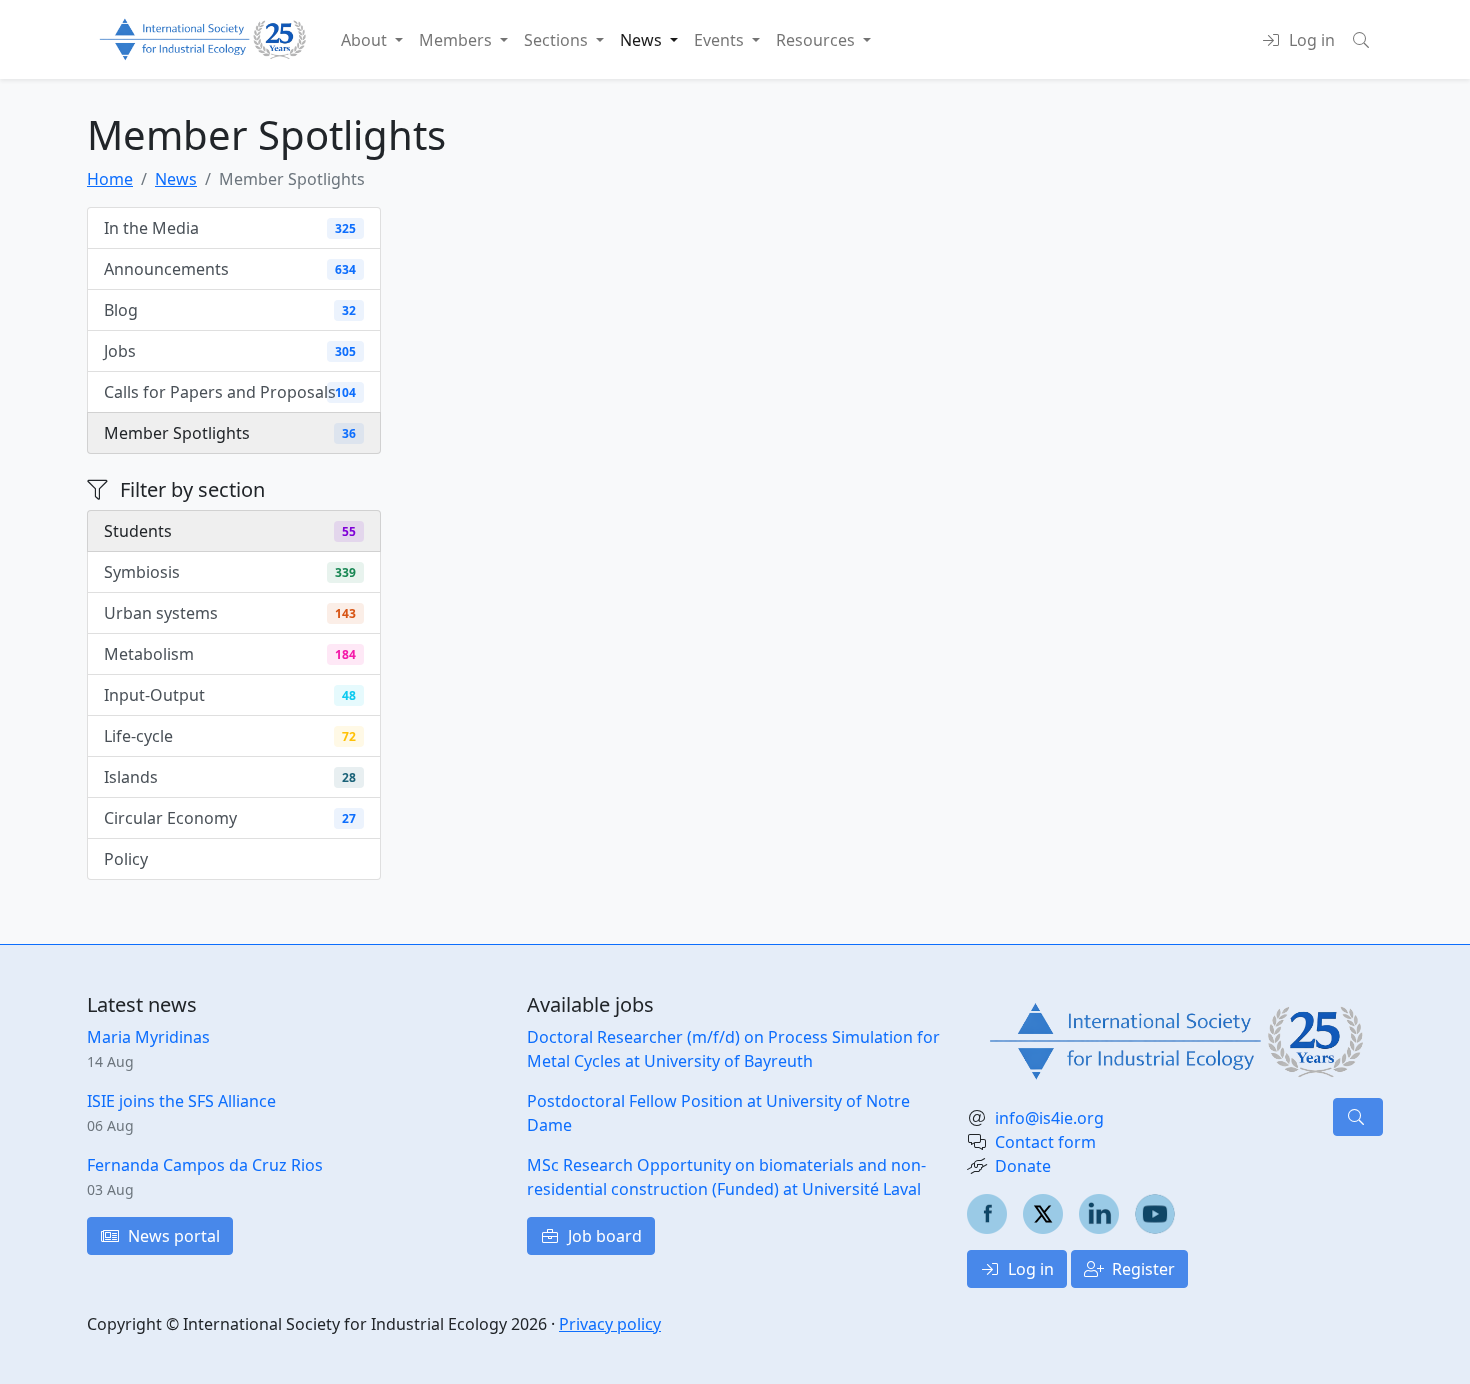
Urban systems (230, 613)
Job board (603, 1236)
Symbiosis (230, 572)
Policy (230, 859)
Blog (230, 310)
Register (1141, 1269)
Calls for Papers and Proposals (230, 392)
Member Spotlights (230, 433)
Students (230, 531)
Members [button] (457, 40)
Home (110, 179)
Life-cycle (230, 736)
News (176, 179)
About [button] (366, 40)
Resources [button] (817, 40)
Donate (1023, 1166)
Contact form (1045, 1142)
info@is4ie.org (1049, 1118)
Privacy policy (610, 1324)
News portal (172, 1236)
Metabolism (230, 654)
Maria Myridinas (148, 1037)
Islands (230, 777)
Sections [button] (558, 40)
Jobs (230, 351)
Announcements (230, 269)
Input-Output (230, 695)
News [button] (643, 40)
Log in (1029, 1269)
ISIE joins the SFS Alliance (181, 1101)
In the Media (230, 228)
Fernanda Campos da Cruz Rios (205, 1165)
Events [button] (721, 40)
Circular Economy (230, 818)
